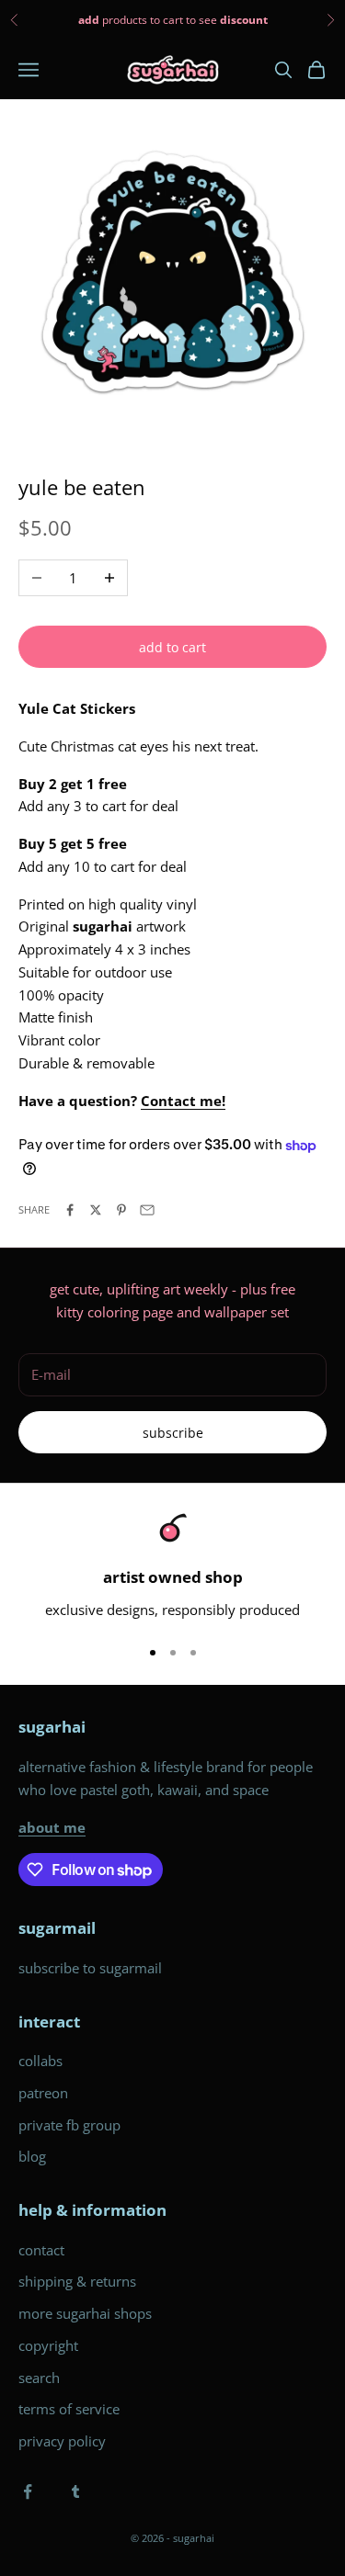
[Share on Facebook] (70, 1210)
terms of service (69, 2409)
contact (41, 2250)
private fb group (69, 2125)
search (39, 2378)
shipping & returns (77, 2281)
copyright (48, 2345)
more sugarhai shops (85, 2313)
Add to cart (172, 647)
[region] (172, 1567)
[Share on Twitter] (96, 1210)
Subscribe (173, 1433)
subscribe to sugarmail (90, 1968)
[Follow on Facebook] (28, 2491)
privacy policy (62, 2441)
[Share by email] (147, 1210)
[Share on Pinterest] (121, 1210)
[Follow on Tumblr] (75, 2491)
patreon (43, 2093)
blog (32, 2156)
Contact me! (183, 1101)
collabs (40, 2061)
